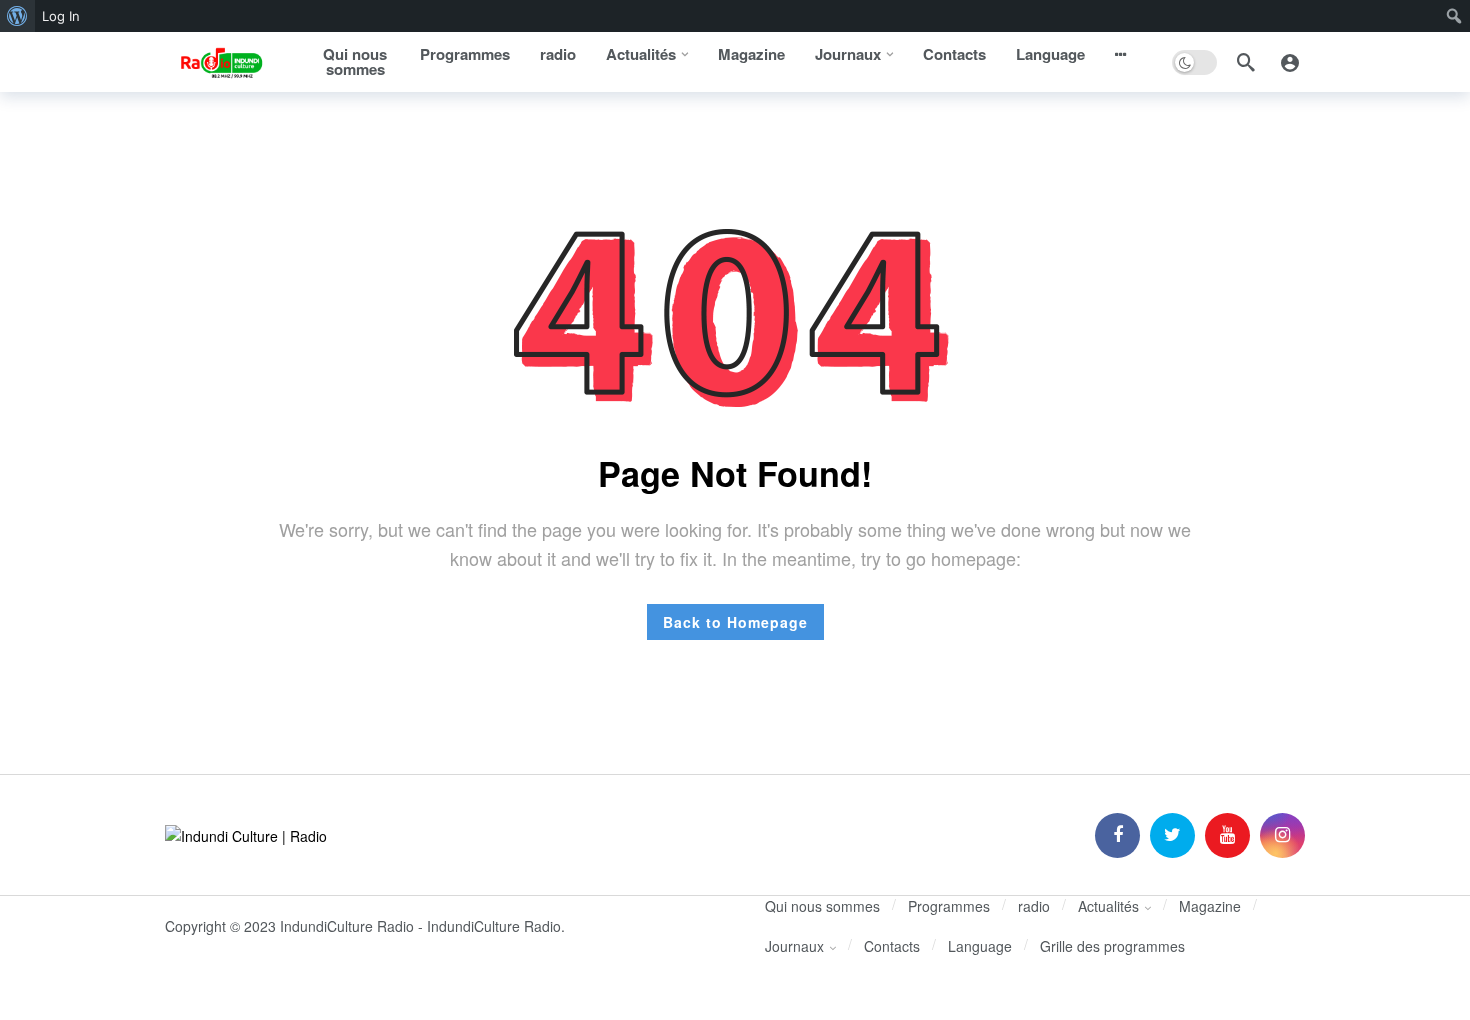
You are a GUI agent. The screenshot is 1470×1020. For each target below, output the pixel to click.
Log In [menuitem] (61, 16)
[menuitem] (17, 16)
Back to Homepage (735, 622)
